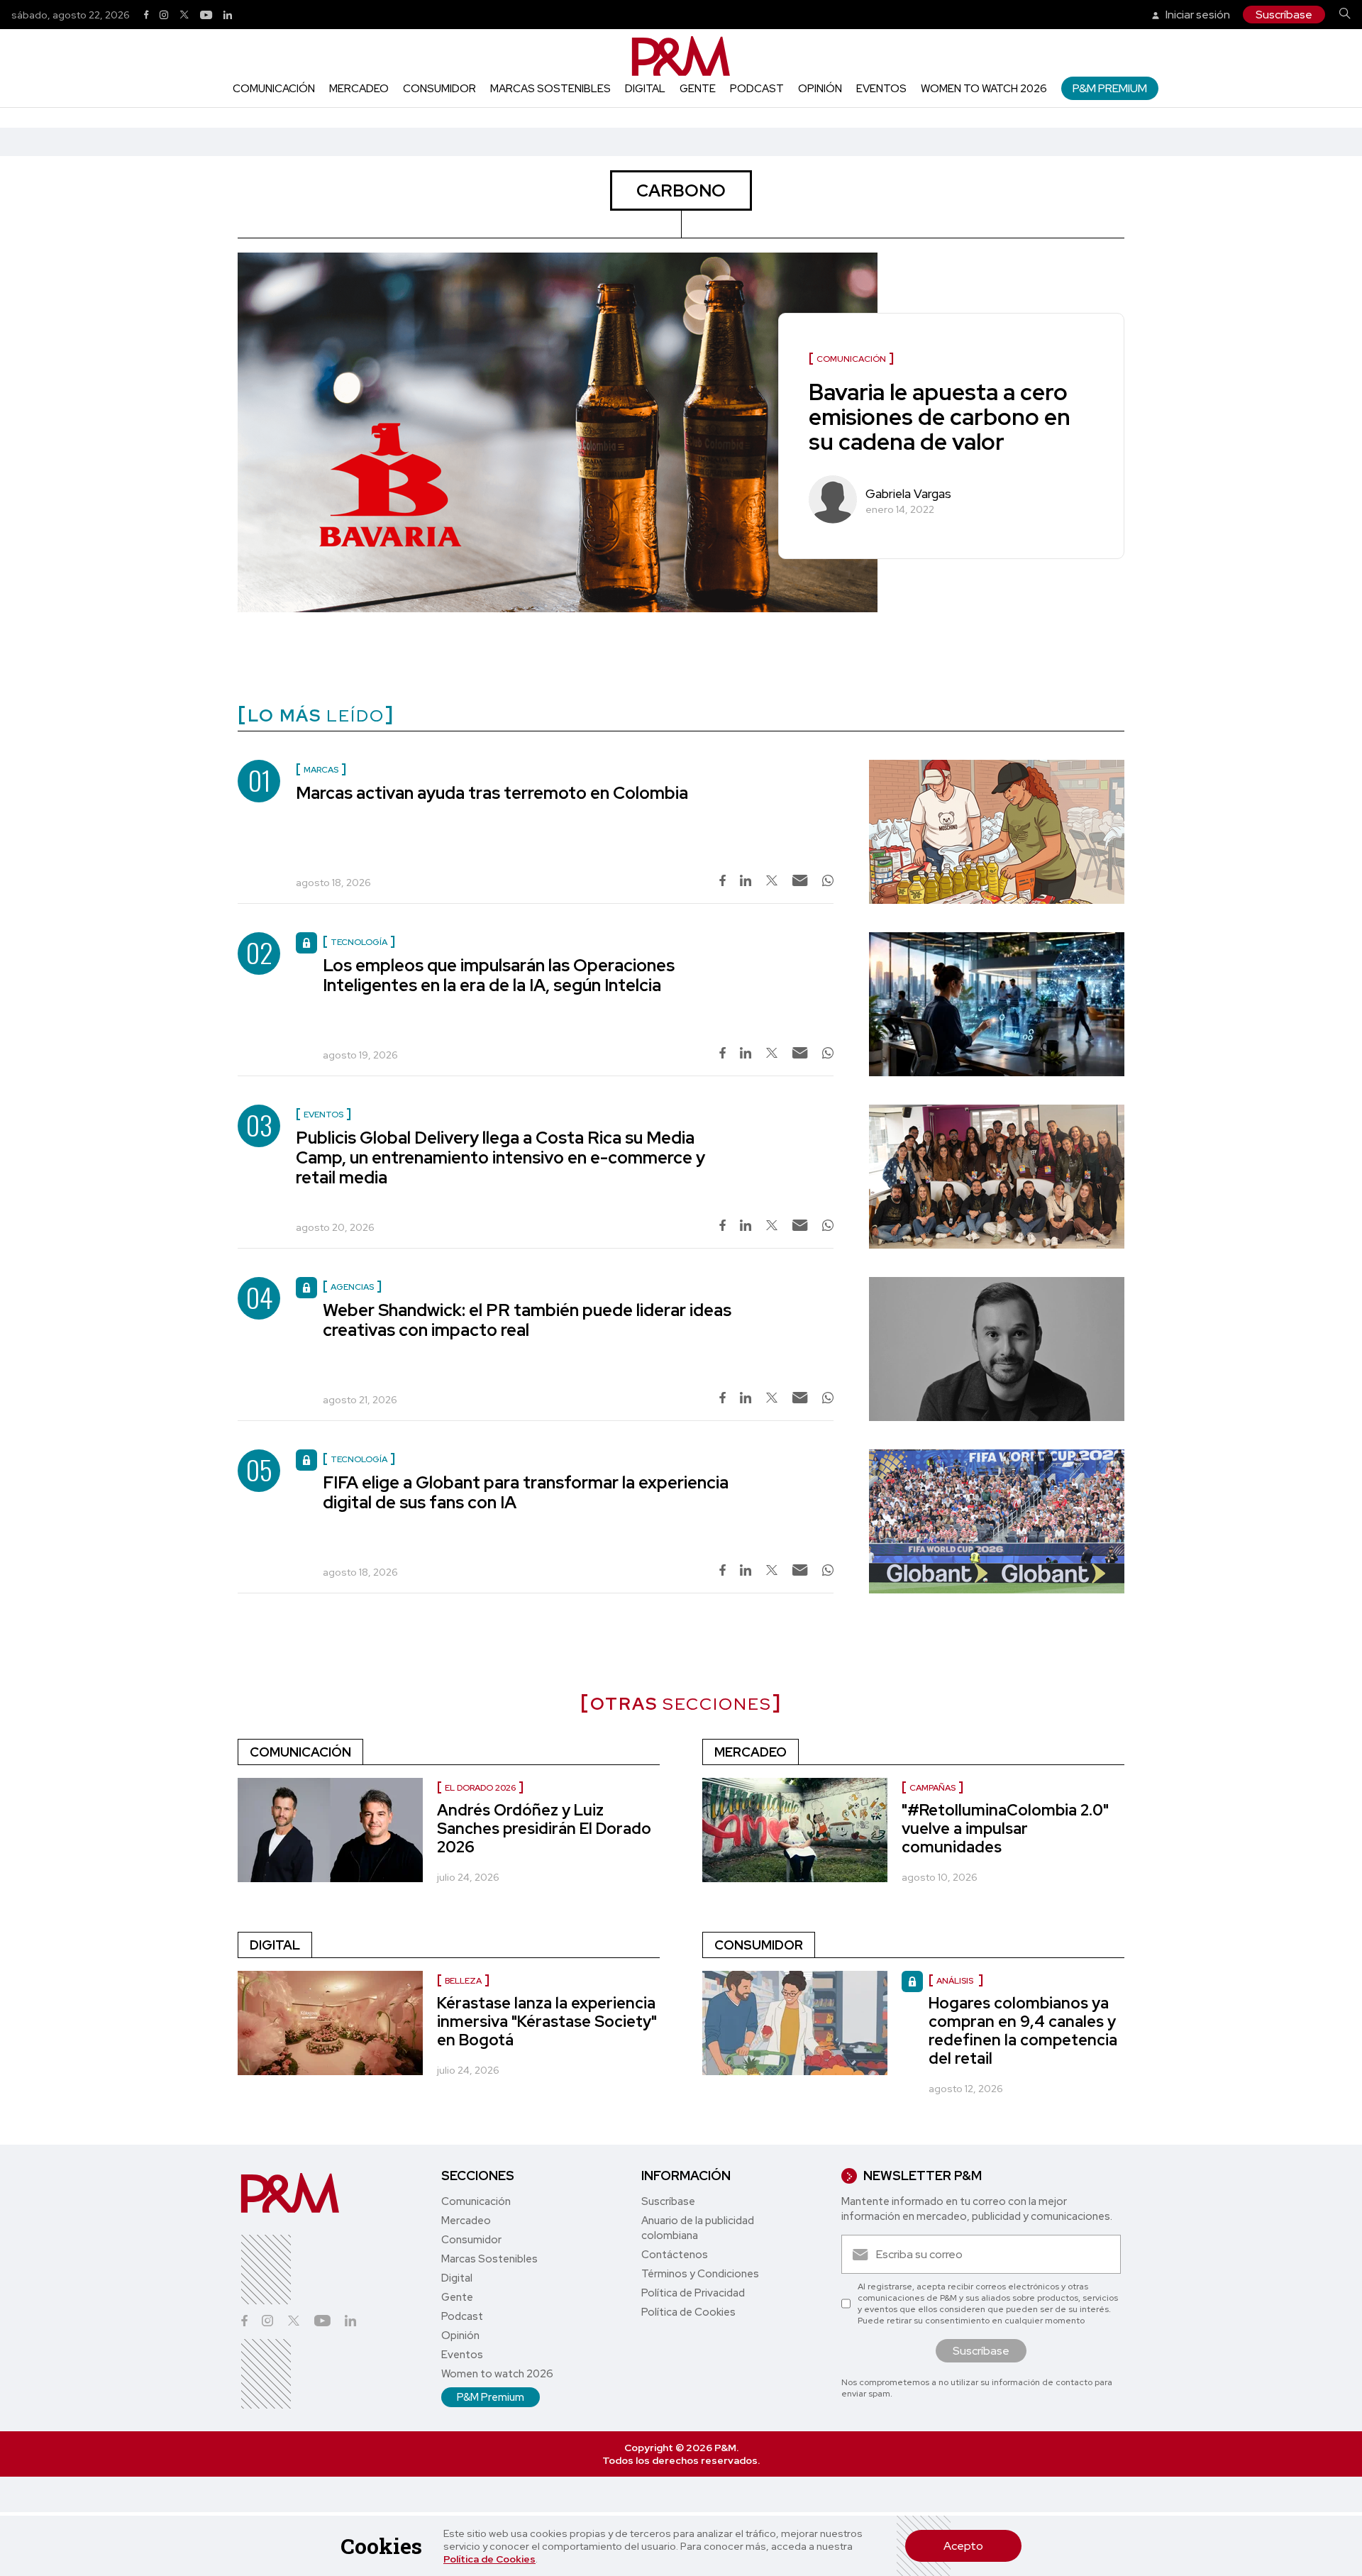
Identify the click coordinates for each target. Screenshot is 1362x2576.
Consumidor (439, 89)
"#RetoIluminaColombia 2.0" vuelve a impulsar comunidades (1005, 1829)
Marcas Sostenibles (550, 89)
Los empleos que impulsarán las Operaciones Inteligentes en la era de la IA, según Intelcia (499, 975)
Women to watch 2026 (984, 89)
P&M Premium (1110, 88)
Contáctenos (675, 2255)
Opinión (820, 89)
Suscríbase (1284, 15)
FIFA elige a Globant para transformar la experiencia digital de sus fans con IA (526, 1492)
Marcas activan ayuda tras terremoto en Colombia (492, 793)
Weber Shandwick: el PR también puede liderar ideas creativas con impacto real (527, 1320)
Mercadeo (359, 89)
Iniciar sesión (1197, 15)
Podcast (757, 89)
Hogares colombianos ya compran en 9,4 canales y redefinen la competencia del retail (1023, 2031)
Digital (645, 89)
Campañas (932, 1788)
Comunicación (274, 89)
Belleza (463, 1981)
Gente (698, 89)
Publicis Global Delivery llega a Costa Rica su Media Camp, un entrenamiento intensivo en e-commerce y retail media (500, 1157)
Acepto (963, 2546)
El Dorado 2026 (480, 1788)
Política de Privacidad (693, 2293)
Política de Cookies (489, 2559)
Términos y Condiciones (700, 2274)
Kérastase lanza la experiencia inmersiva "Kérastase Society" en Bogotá (547, 2022)
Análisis (956, 1981)
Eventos (881, 89)
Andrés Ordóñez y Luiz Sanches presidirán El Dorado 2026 (544, 1829)
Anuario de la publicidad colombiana (698, 2228)
